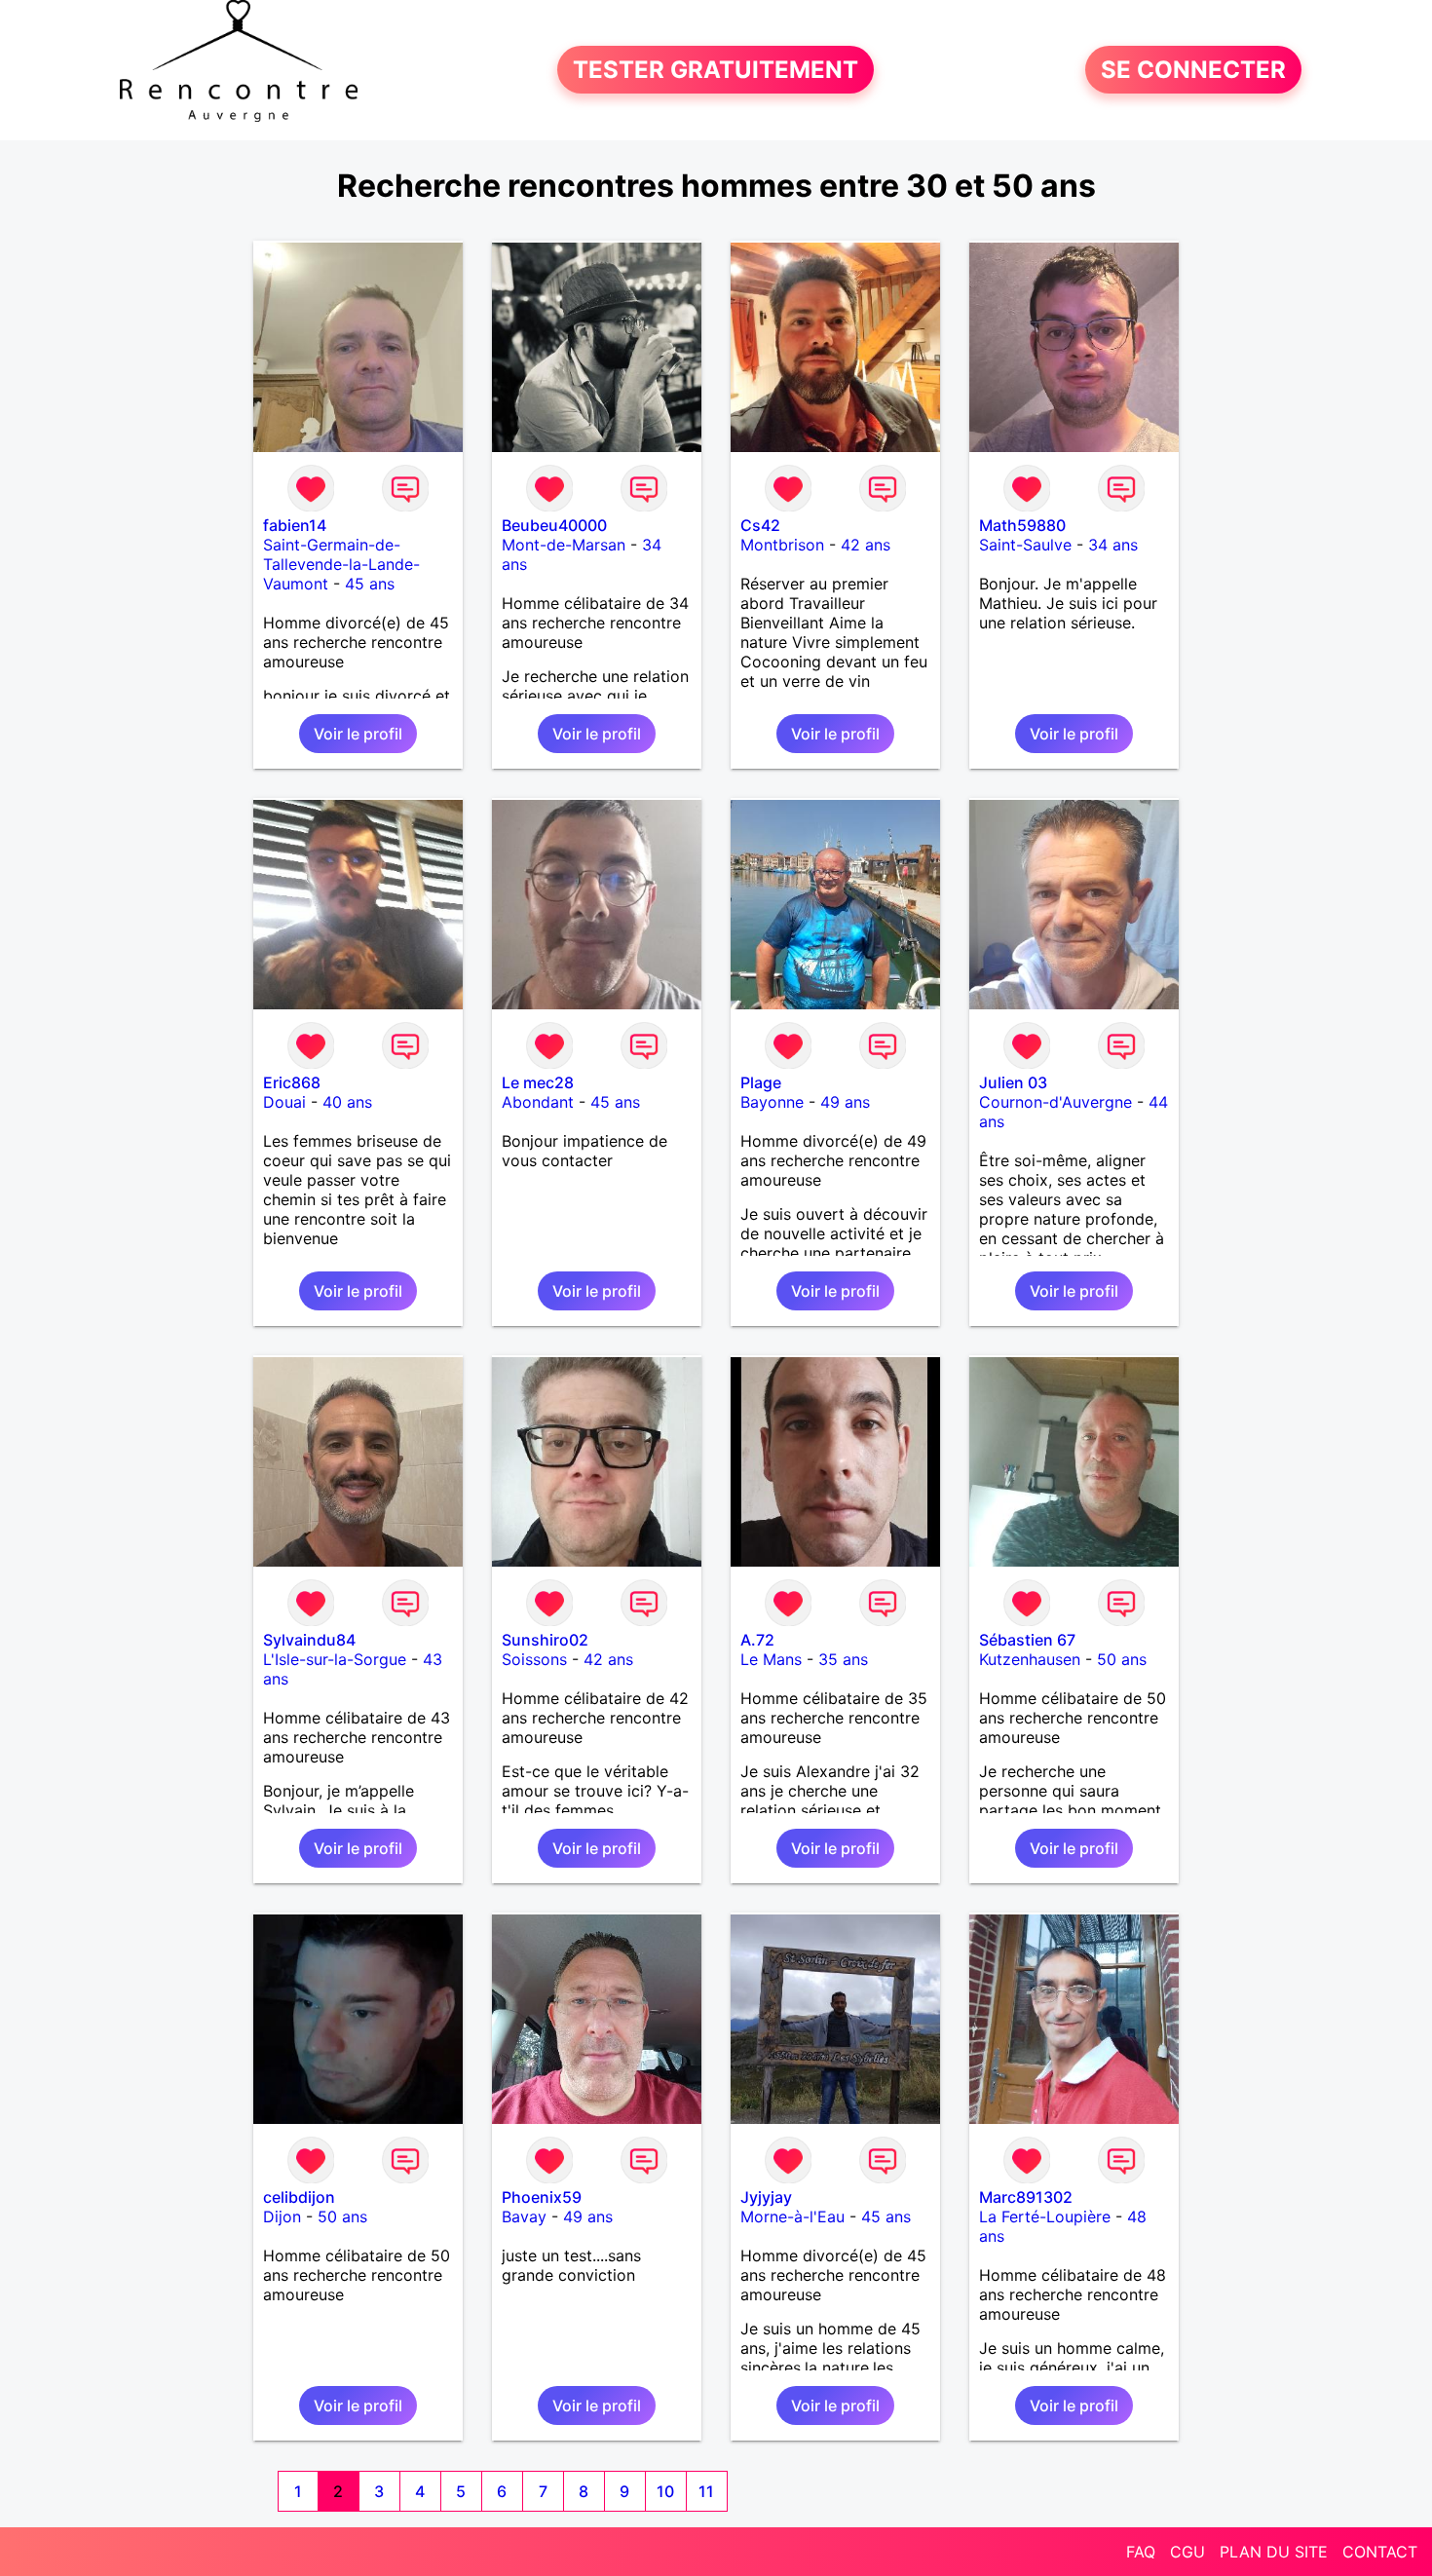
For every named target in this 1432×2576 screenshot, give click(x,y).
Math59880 (1022, 525)
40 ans (347, 1102)
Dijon (282, 2216)
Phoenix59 (542, 2197)
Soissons (534, 1659)
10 (665, 2491)
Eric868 (292, 1082)
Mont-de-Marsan (564, 545)
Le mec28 (538, 1082)
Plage (761, 1082)
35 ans (843, 1659)
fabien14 (295, 525)
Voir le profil (358, 734)
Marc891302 (1026, 2197)
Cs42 (760, 525)
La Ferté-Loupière (1045, 2216)
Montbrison (782, 545)
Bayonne (772, 1102)
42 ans (866, 545)
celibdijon (299, 2197)
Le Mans (771, 1659)
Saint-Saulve (1025, 545)
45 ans (370, 584)
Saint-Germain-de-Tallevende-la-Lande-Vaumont (341, 564)
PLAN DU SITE (1274, 2552)
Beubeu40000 (554, 525)
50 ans (1122, 1659)
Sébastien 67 (1027, 1640)
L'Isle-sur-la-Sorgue (335, 1659)
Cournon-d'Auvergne (1055, 1102)
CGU (1187, 2552)
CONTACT (1380, 2552)
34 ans (1113, 545)
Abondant (538, 1102)
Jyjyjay (766, 2197)
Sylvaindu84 (309, 1640)
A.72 (757, 1640)
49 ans (845, 1102)
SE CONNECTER (1193, 70)
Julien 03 (1013, 1082)
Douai (284, 1102)
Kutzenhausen (1030, 1659)
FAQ (1141, 2552)
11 (706, 2491)
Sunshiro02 (545, 1640)
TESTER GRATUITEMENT (716, 70)
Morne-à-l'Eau (792, 2216)
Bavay (524, 2216)
